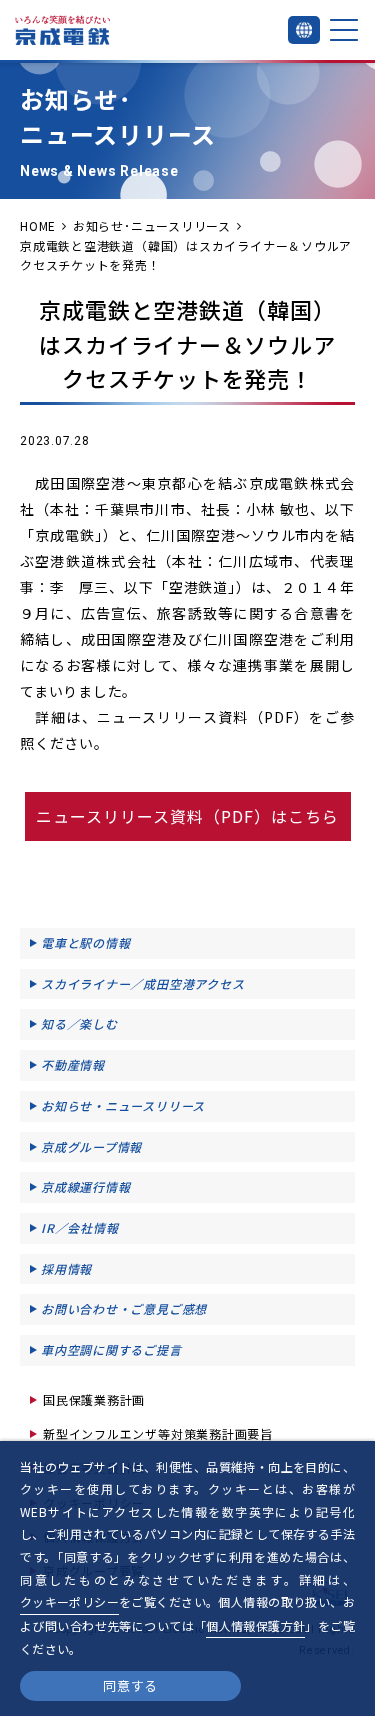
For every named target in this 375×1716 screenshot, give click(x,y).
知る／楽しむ (79, 1023)
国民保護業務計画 (94, 1399)
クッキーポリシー (69, 1601)
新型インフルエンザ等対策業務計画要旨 (158, 1433)
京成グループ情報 (91, 1146)
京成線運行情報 (85, 1186)
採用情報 (66, 1268)
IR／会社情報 (79, 1227)
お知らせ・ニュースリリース (123, 1105)
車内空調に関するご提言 (111, 1349)
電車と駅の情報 (85, 942)
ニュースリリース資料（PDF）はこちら (187, 816)
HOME (38, 225)
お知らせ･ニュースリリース (152, 225)
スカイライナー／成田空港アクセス (142, 983)
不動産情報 (73, 1064)
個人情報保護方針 (255, 1625)
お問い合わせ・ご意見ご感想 (124, 1308)
